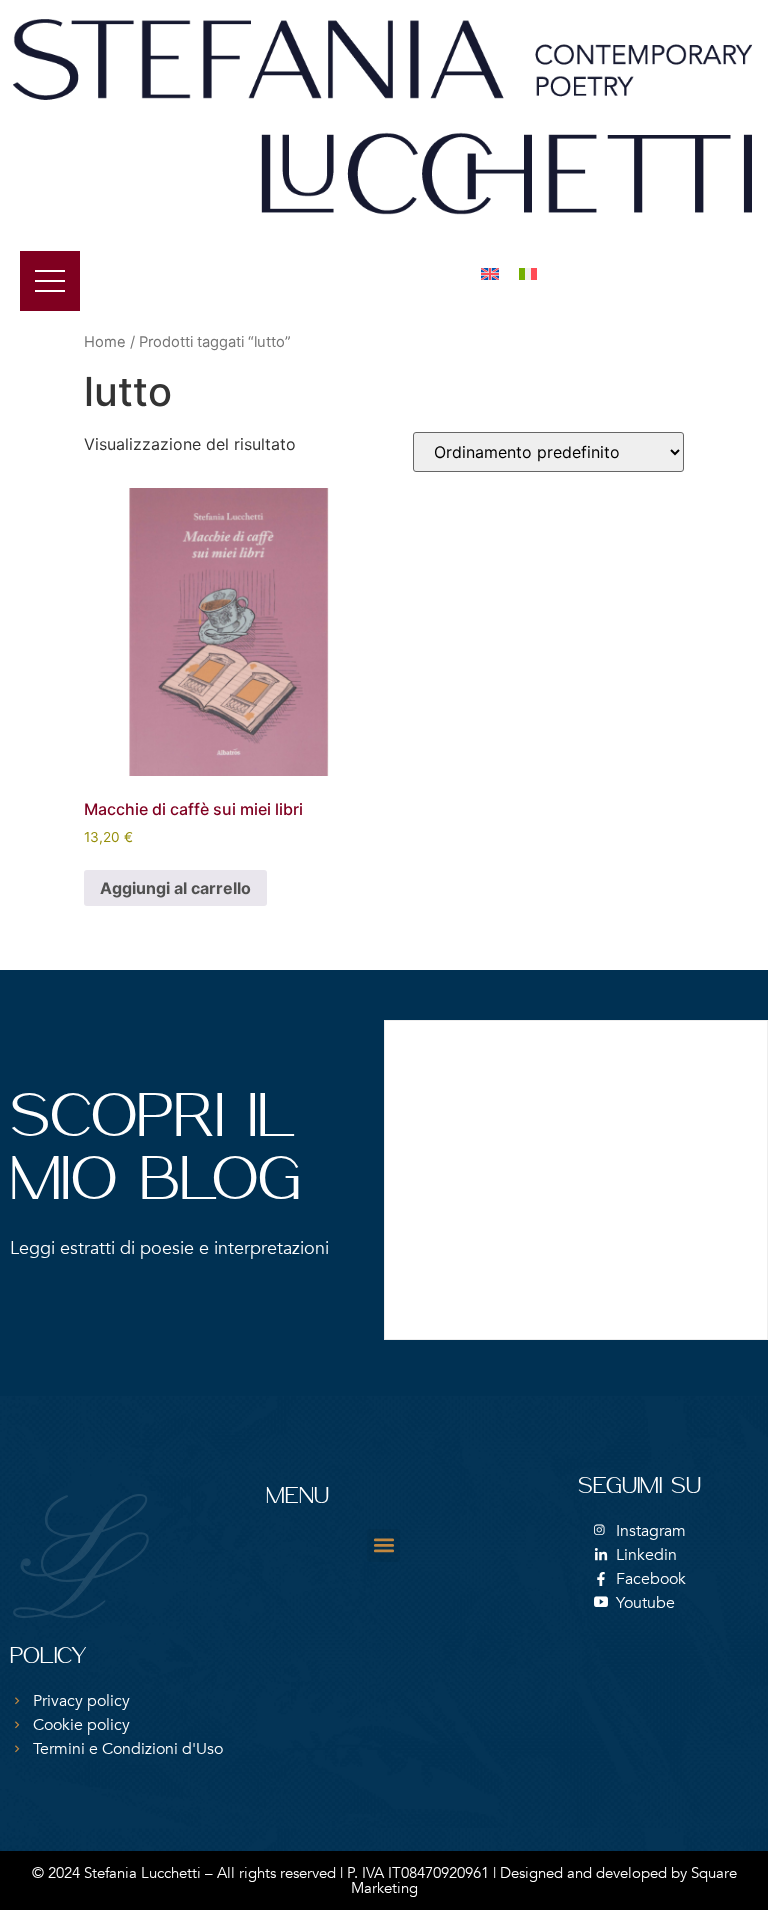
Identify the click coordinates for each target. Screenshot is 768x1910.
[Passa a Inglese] (490, 272)
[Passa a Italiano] (528, 272)
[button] (383, 1545)
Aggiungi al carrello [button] (175, 888)
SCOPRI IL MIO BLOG (155, 1152)
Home (105, 342)
